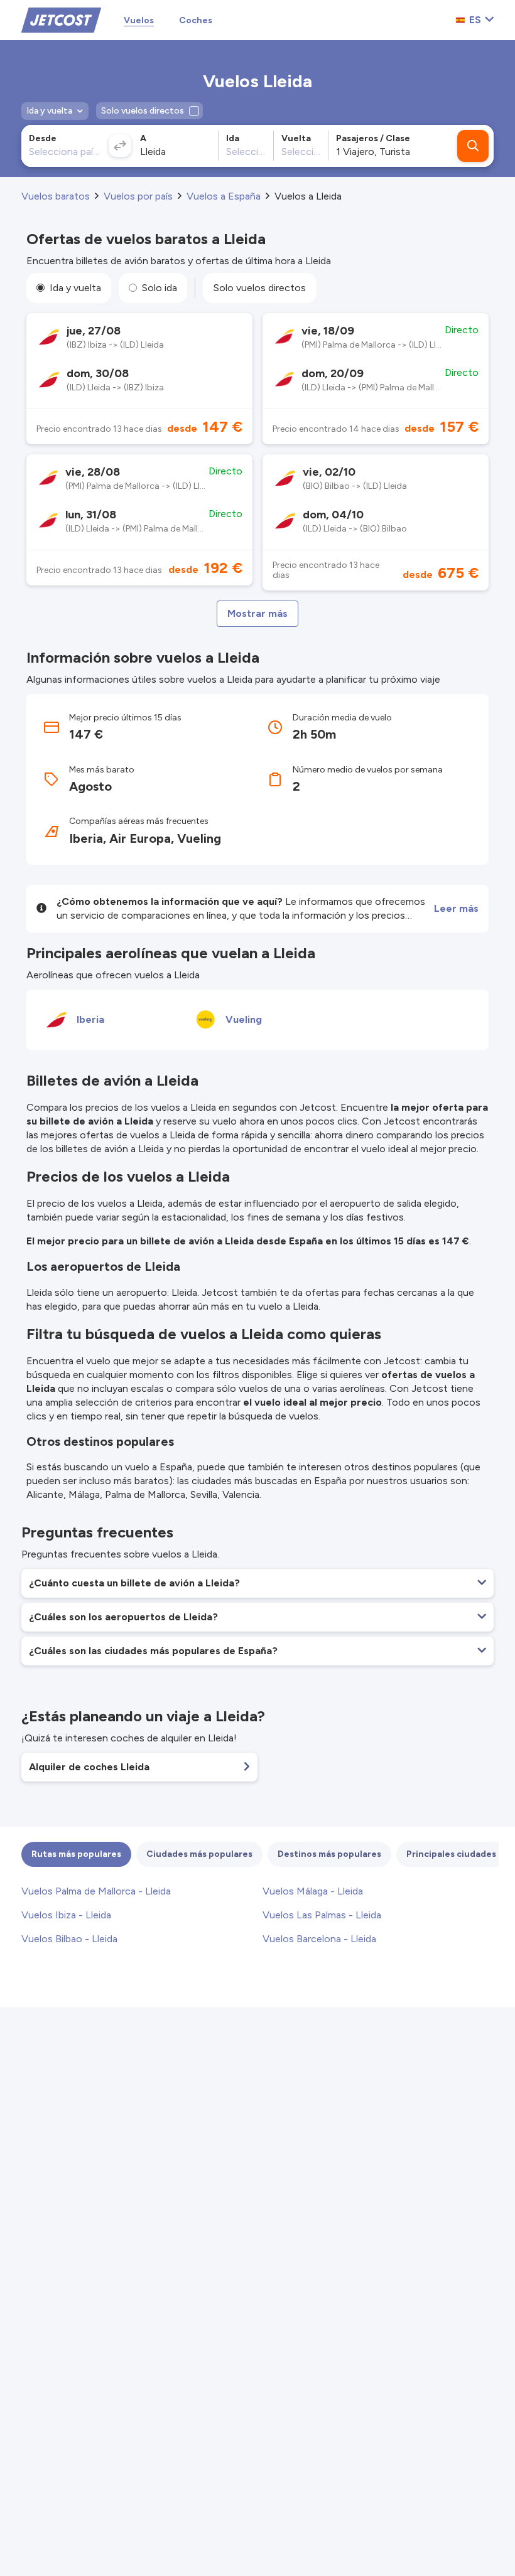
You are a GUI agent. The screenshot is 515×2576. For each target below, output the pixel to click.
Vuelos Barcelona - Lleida (319, 1939)
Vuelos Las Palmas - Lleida (322, 1915)
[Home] (61, 19)
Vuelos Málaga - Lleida (313, 1891)
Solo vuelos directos (260, 288)
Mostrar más (257, 613)
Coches (196, 20)
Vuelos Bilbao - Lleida (69, 1939)
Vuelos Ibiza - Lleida (66, 1915)
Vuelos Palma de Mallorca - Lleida (96, 1891)
